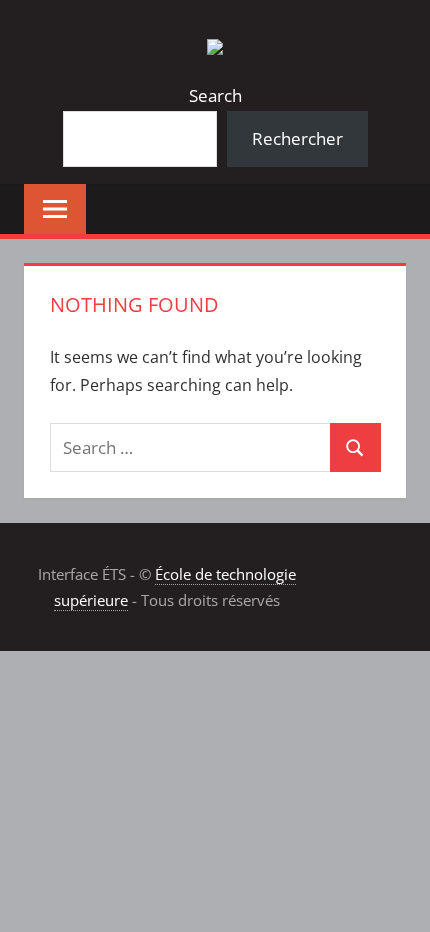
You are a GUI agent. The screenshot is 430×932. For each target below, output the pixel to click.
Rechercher (297, 138)
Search (215, 95)
